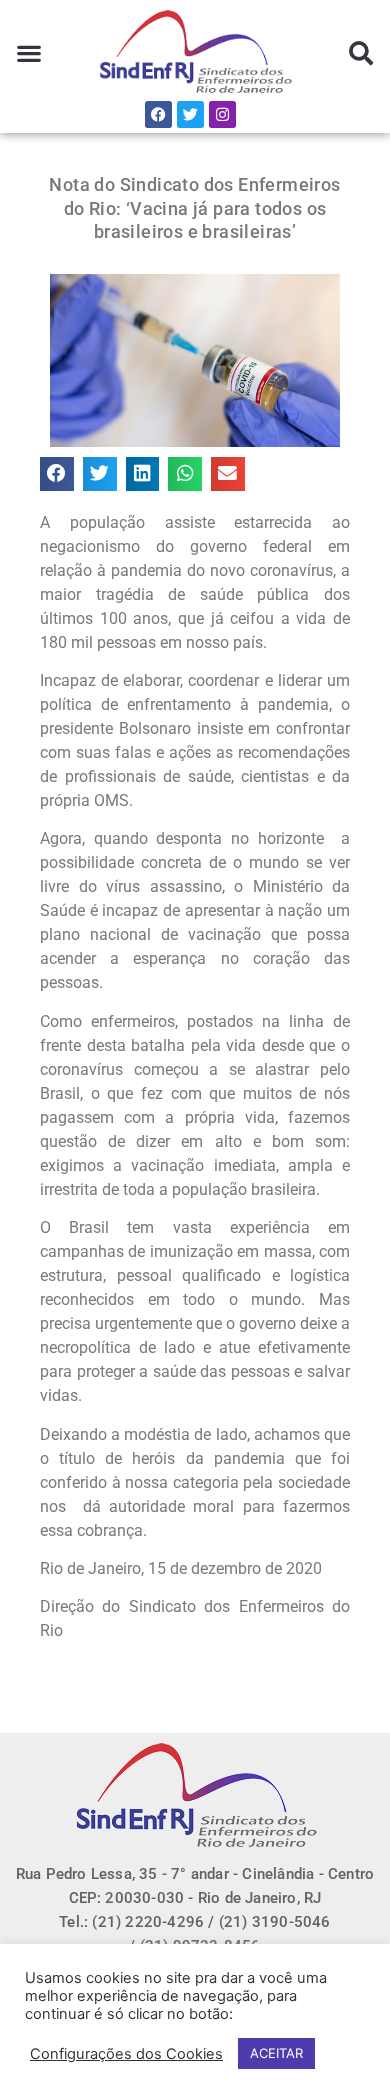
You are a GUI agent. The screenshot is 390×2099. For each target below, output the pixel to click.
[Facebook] (158, 114)
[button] (29, 53)
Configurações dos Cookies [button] (126, 2054)
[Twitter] (190, 114)
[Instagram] (222, 114)
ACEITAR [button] (276, 2053)
